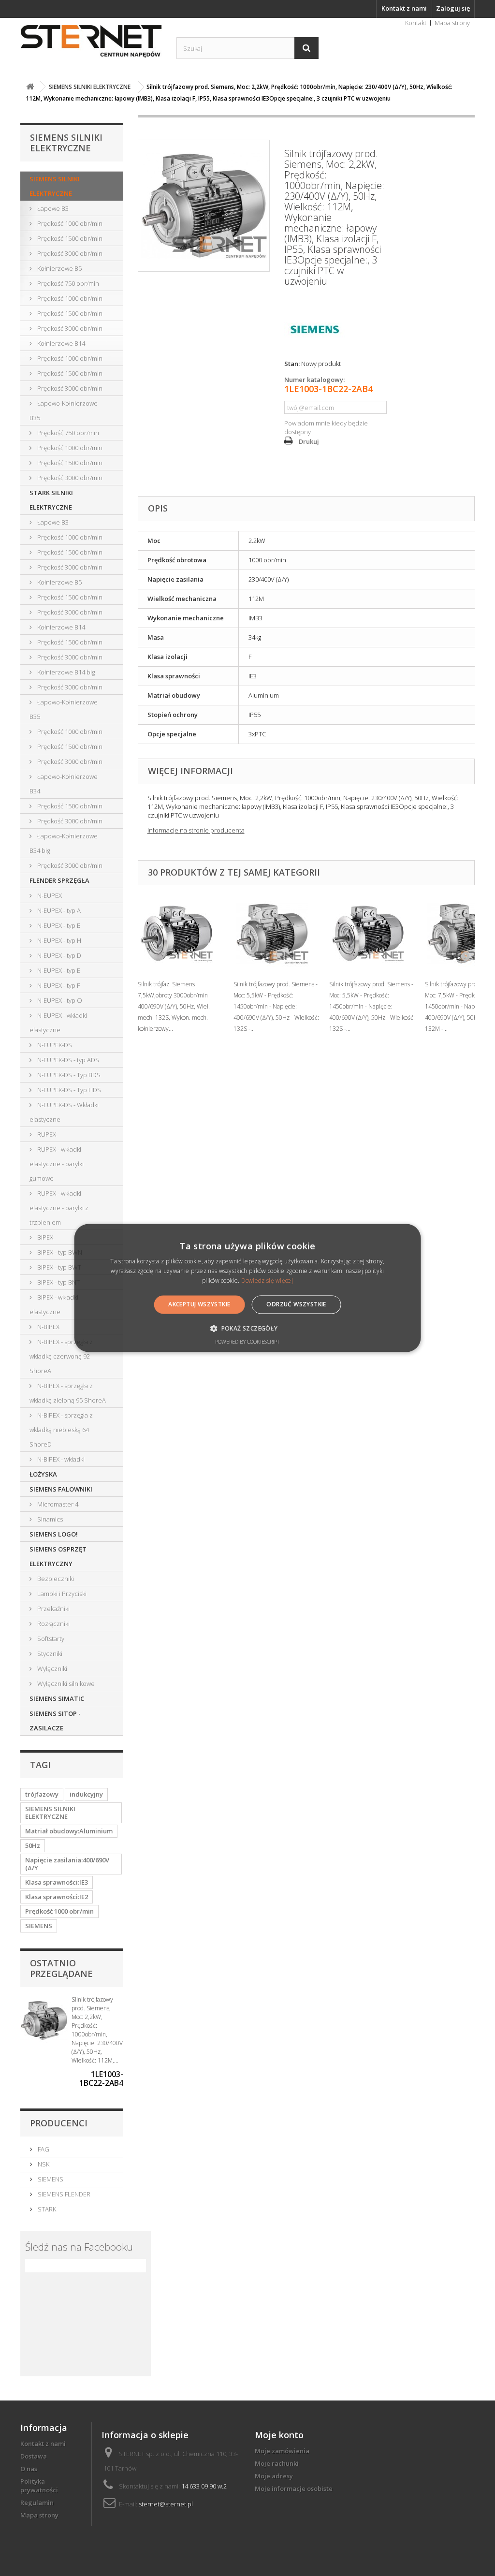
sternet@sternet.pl (166, 2504)
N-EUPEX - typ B (58, 925)
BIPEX (44, 1237)
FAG (43, 2149)
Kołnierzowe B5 (59, 268)
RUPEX (46, 1134)
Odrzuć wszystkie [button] (296, 1304)
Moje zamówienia (282, 2451)
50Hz (33, 1845)
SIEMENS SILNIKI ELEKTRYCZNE (55, 186)
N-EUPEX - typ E (58, 970)
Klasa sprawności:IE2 (57, 1897)
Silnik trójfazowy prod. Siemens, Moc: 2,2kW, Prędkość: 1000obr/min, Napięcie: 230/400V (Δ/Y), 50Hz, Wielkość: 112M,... (97, 2030)
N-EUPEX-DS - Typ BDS (68, 1075)
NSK (43, 2164)
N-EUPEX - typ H (58, 940)
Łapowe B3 (52, 208)
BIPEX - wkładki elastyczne (54, 1304)
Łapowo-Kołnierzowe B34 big (64, 843)
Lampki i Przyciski (61, 1594)
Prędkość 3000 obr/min (69, 253)
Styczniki (49, 1654)
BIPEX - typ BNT (58, 1282)
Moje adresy (274, 2476)
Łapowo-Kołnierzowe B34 (64, 784)
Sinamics (49, 1519)
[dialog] (248, 1288)
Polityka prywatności (39, 2486)
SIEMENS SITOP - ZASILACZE (55, 1721)
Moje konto (279, 2435)
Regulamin (37, 2503)
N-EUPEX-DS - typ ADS (67, 1060)
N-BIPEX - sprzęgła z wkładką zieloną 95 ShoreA (68, 1393)
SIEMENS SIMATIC (57, 1698)
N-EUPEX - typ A (58, 910)
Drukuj (309, 441)
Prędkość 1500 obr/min (69, 238)
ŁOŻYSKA (43, 1474)
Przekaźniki (53, 1609)
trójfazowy (42, 1794)
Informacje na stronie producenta (196, 830)
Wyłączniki (51, 1669)
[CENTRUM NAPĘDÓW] (91, 42)
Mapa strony (452, 23)
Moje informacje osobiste (294, 2488)
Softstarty (50, 1639)
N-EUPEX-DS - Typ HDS (68, 1090)
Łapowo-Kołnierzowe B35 (64, 410)
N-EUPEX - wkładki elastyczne (58, 1023)
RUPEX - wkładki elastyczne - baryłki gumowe (57, 1164)
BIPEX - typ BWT (58, 1267)
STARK (46, 2209)
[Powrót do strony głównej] (30, 87)
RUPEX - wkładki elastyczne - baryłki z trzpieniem (59, 1208)
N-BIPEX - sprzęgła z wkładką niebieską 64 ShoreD (61, 1430)
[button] (247, 1329)
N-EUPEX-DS (54, 1045)
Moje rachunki (277, 2463)
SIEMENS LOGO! (54, 1534)
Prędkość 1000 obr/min (69, 223)
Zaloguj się (453, 8)
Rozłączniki (53, 1624)
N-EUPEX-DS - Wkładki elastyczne (64, 1112)
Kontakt (416, 23)
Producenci (59, 2123)
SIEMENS (39, 1926)
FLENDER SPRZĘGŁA (59, 880)
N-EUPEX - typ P (58, 985)
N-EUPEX (49, 895)
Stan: (292, 364)
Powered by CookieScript (247, 1342)
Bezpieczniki (55, 1579)
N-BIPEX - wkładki (60, 1459)
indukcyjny (86, 1794)
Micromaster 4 (57, 1504)
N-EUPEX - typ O (59, 1000)
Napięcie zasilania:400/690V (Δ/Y (67, 1864)
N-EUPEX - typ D (58, 955)
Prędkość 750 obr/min (67, 283)
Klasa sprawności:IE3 (57, 1882)
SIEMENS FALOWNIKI (61, 1489)
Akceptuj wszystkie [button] (199, 1304)
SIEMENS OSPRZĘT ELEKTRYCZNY (58, 1556)
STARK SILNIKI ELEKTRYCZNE (51, 500)
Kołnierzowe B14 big (65, 672)
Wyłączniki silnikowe (65, 1683)
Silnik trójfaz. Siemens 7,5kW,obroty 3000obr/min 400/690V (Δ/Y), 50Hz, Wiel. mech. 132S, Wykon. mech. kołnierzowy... (174, 1006)
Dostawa (34, 2456)
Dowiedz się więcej (267, 1281)
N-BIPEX (48, 1327)
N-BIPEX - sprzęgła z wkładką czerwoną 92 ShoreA (61, 1356)
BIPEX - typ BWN (59, 1252)
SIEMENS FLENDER (63, 2194)
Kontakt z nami (404, 8)
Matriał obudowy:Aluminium (69, 1831)
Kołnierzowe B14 (60, 343)
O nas (29, 2469)
